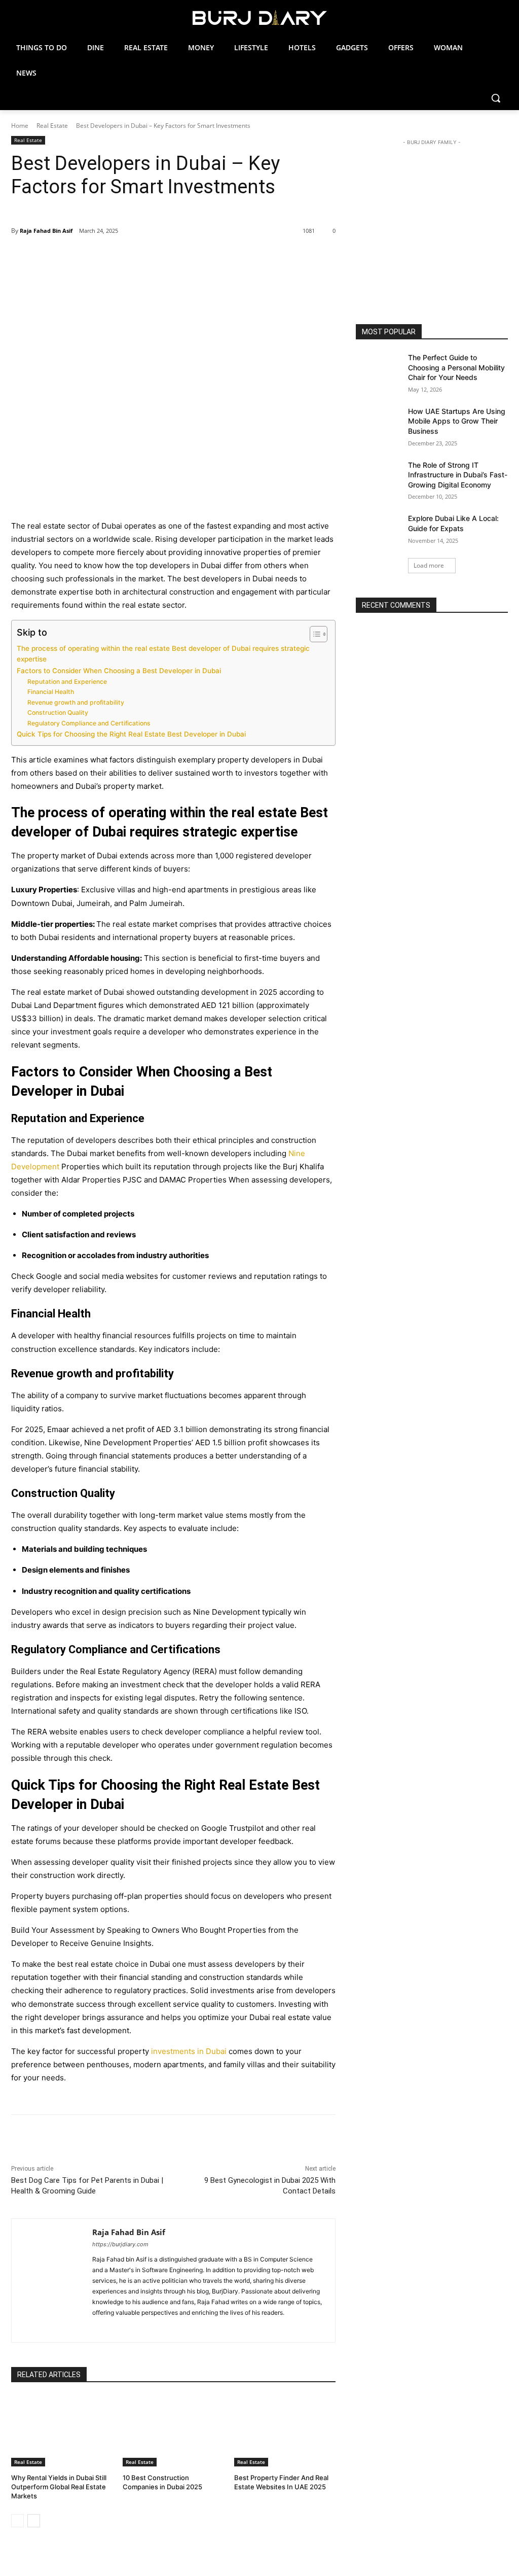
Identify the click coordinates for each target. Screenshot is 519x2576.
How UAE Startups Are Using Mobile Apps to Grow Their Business (457, 421)
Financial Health (51, 692)
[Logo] (259, 18)
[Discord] (104, 2324)
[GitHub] (119, 2324)
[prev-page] (17, 2521)
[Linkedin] (134, 2324)
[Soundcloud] (149, 2324)
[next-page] (34, 2521)
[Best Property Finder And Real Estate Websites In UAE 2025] (285, 2431)
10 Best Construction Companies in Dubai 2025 (162, 2482)
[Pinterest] (129, 257)
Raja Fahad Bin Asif (46, 231)
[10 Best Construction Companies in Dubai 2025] (173, 2431)
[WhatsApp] (153, 257)
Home (20, 126)
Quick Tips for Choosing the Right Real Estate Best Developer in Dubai (131, 734)
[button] (496, 98)
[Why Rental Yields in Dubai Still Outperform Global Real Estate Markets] (62, 2431)
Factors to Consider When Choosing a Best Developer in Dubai (119, 671)
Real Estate (52, 126)
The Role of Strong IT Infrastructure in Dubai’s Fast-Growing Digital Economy (458, 475)
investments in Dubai (189, 2051)
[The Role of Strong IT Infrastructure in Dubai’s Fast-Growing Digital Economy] (379, 476)
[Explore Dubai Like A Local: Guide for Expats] (379, 529)
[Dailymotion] (96, 2324)
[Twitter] (106, 257)
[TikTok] (157, 2324)
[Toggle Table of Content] (313, 634)
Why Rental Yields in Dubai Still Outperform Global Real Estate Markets (59, 2487)
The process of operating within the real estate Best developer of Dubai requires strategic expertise (163, 654)
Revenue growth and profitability (76, 702)
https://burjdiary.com (120, 2244)
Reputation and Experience (67, 682)
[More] (176, 257)
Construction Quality (58, 712)
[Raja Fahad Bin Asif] (52, 2281)
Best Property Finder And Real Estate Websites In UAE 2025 (281, 2482)
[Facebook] (83, 257)
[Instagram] (126, 2324)
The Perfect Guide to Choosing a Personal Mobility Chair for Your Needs (456, 367)
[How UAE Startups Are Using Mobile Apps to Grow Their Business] (379, 422)
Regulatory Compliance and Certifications (89, 723)
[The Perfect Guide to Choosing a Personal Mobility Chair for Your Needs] (379, 369)
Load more (429, 565)
